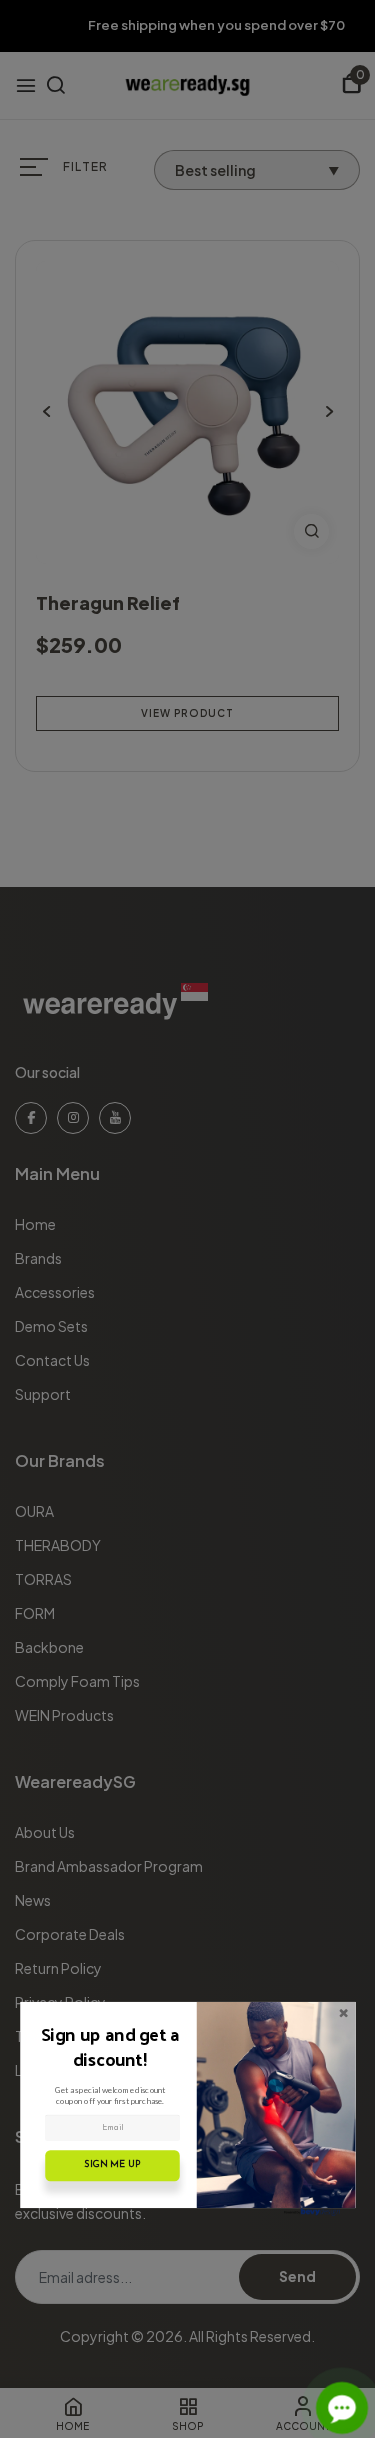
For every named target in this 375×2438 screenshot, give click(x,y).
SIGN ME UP (112, 2164)
